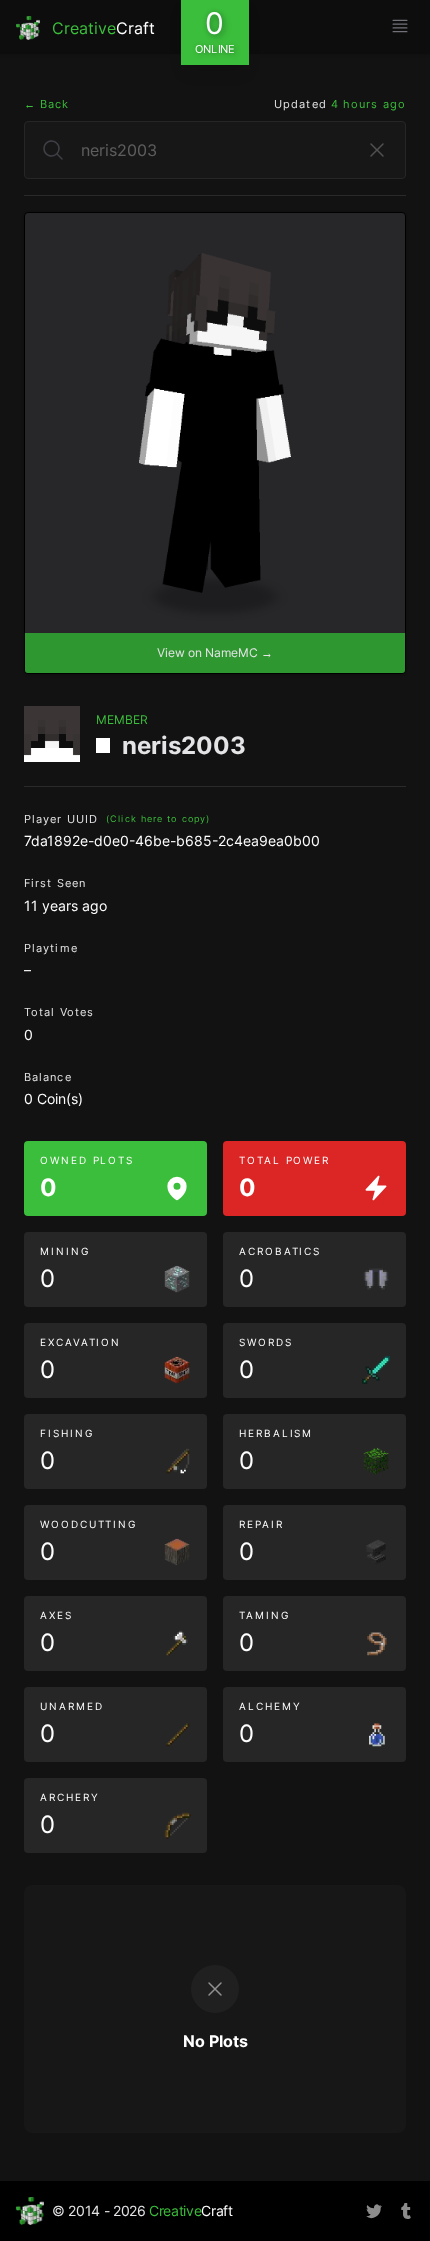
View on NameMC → (215, 652)
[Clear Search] (377, 150)
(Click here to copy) (158, 818)
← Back (47, 104)
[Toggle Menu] (400, 26)
